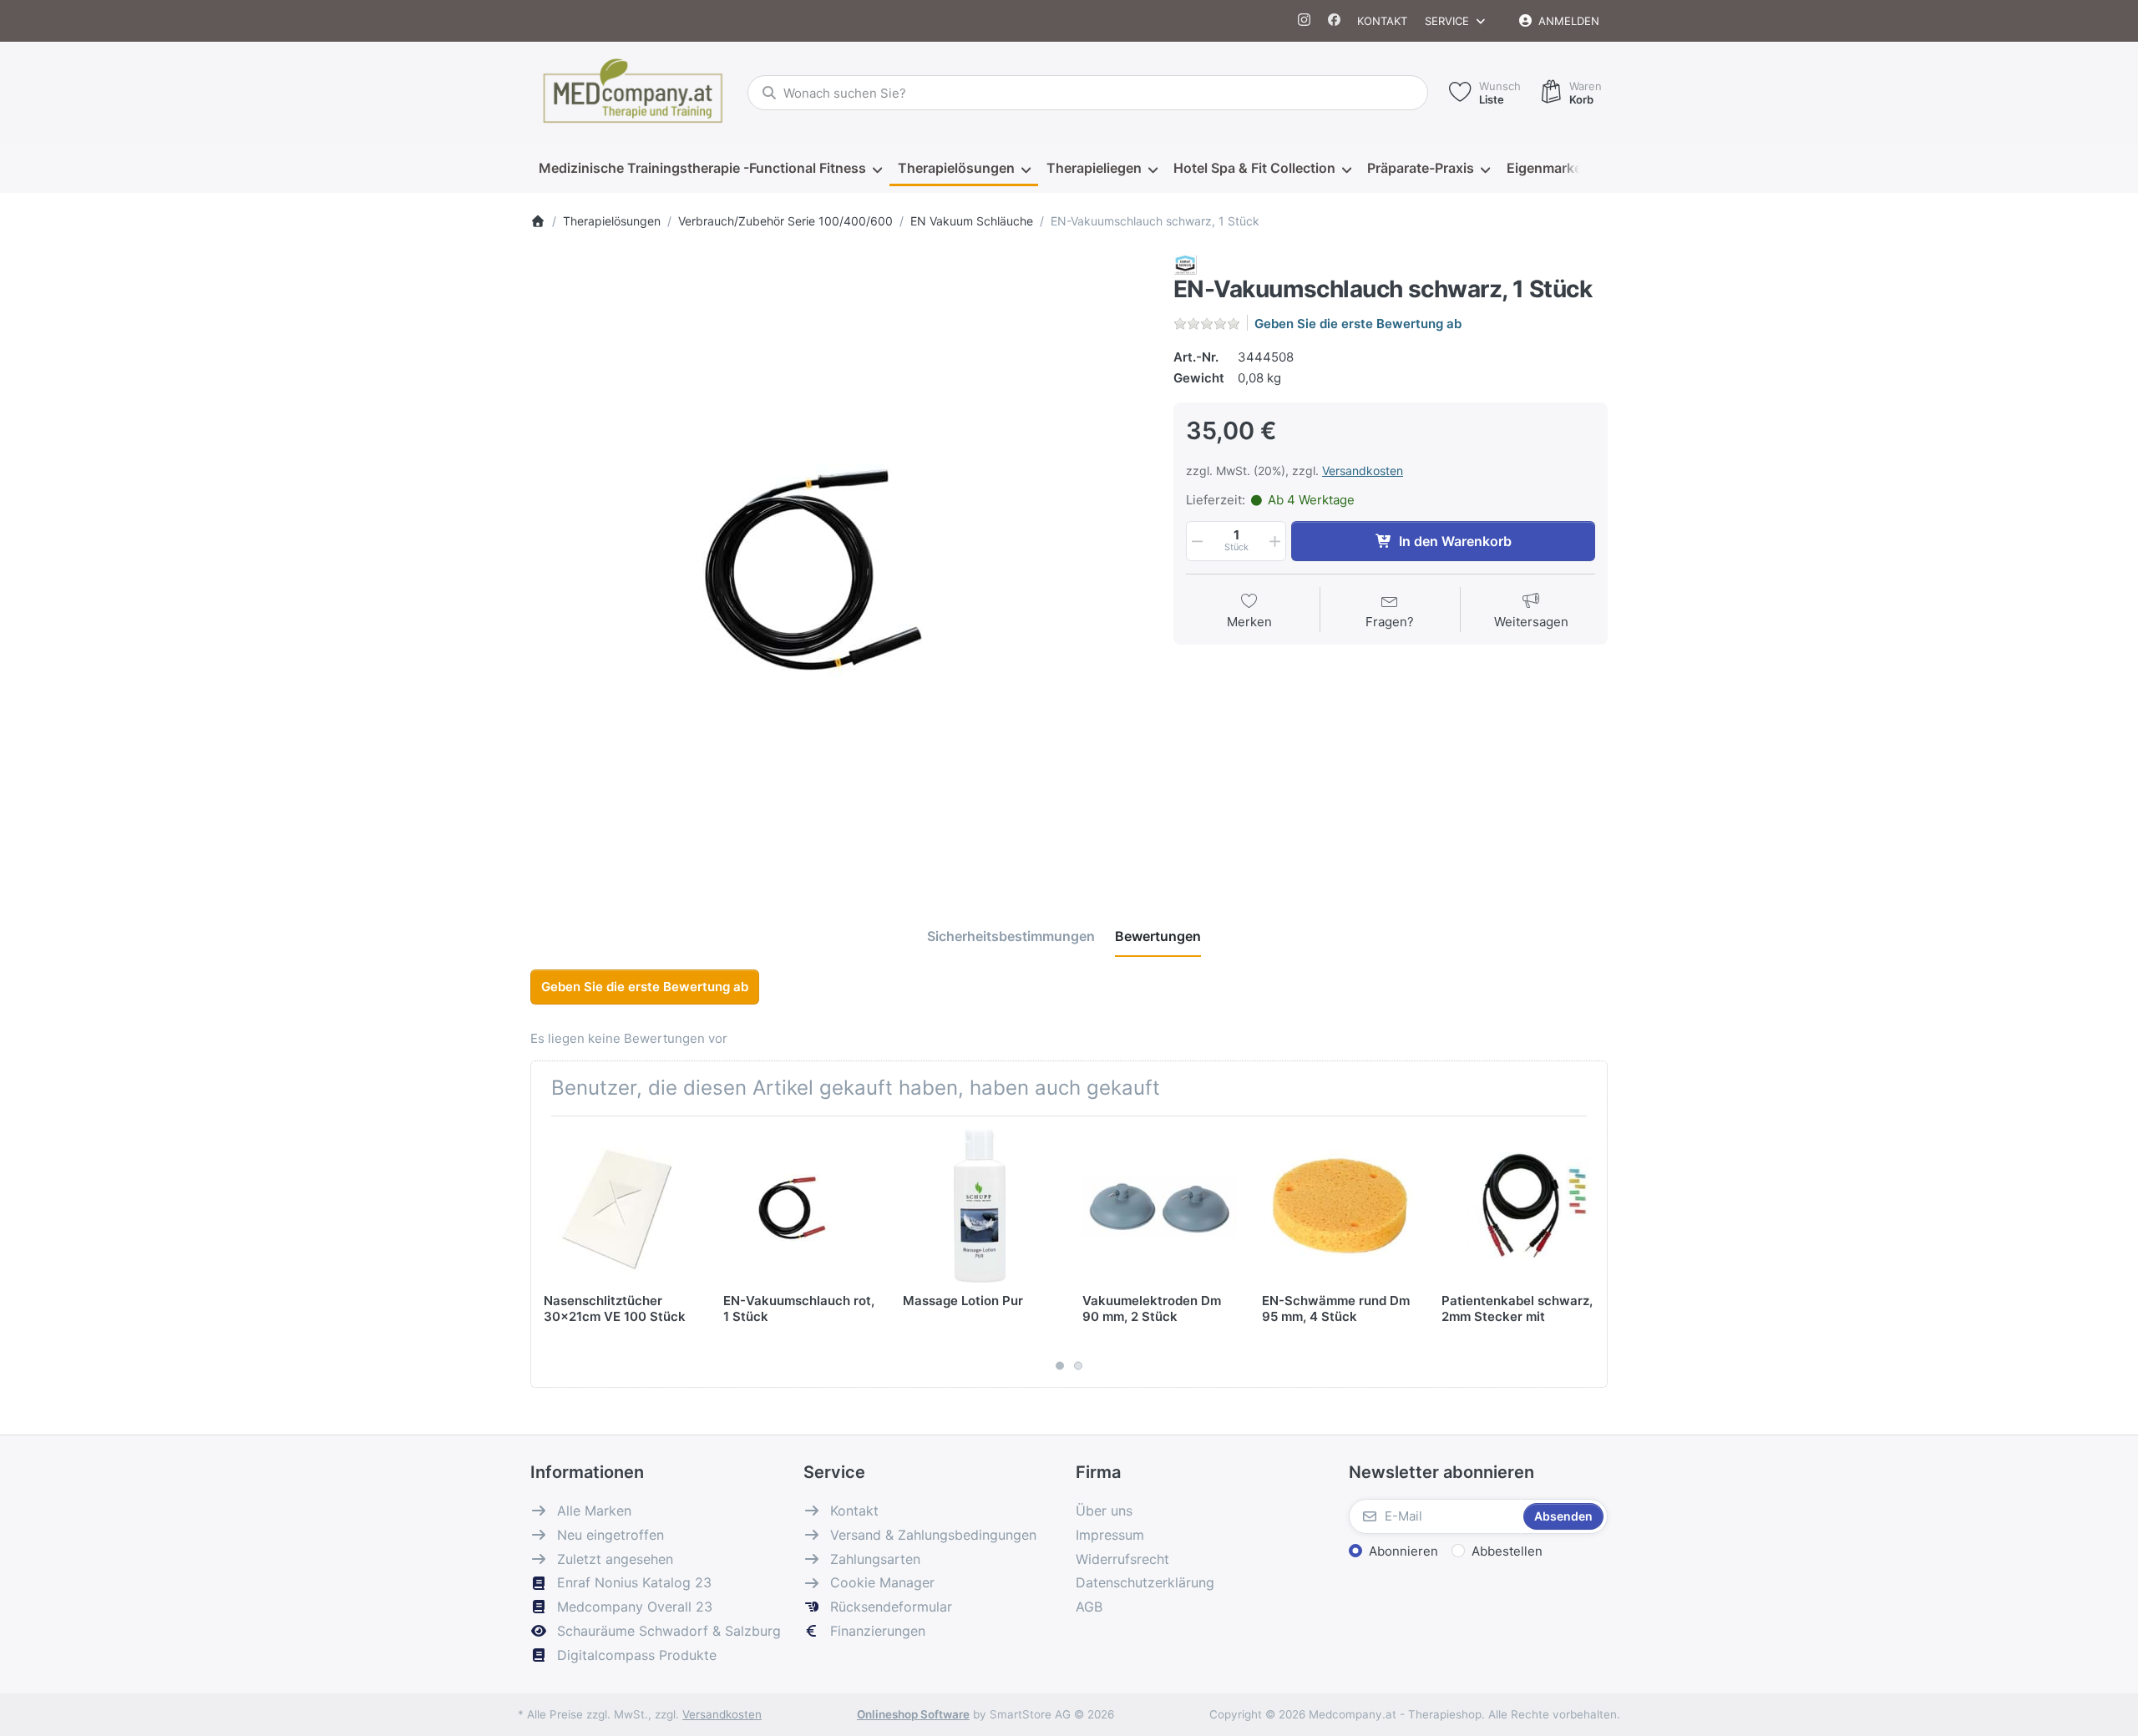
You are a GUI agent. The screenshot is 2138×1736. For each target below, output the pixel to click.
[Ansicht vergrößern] (839, 564)
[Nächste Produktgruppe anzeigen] (1588, 1252)
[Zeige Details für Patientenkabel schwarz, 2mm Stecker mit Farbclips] (1518, 1206)
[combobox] (1088, 93)
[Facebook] (1334, 21)
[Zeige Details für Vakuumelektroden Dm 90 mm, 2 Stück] (1159, 1206)
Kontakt (1382, 21)
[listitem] (839, 564)
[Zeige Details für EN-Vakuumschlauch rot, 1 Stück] (800, 1206)
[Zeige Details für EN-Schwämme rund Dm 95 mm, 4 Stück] (1339, 1206)
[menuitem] (710, 169)
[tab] (1011, 937)
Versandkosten (1363, 471)
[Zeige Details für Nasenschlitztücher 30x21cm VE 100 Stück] (621, 1206)
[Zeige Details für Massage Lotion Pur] (980, 1206)
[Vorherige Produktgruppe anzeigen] (550, 1252)
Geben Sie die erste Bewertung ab (1358, 324)
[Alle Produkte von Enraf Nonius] (1185, 263)
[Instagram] (1305, 21)
